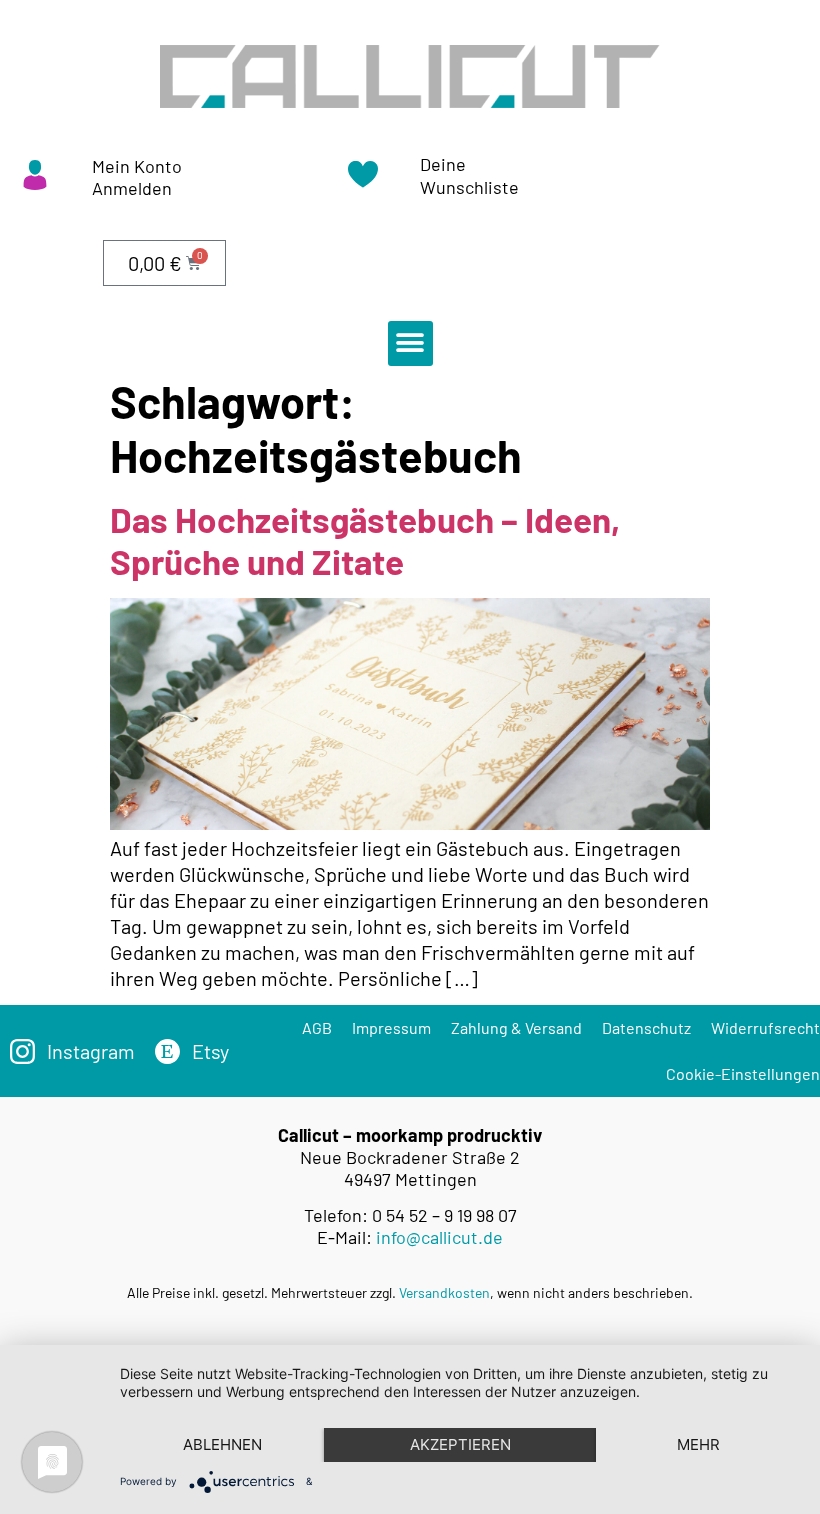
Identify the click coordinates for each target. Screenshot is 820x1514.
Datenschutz (646, 1027)
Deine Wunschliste (469, 175)
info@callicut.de (439, 1237)
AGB (317, 1027)
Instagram (91, 1051)
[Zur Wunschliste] (363, 181)
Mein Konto (137, 166)
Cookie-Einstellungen (743, 1073)
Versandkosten (444, 1292)
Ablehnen (222, 1444)
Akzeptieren (460, 1444)
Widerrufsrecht (765, 1027)
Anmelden (132, 188)
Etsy (210, 1051)
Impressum (391, 1027)
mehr (698, 1444)
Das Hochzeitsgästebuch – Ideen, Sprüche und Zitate (365, 540)
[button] (410, 343)
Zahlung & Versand (516, 1027)
